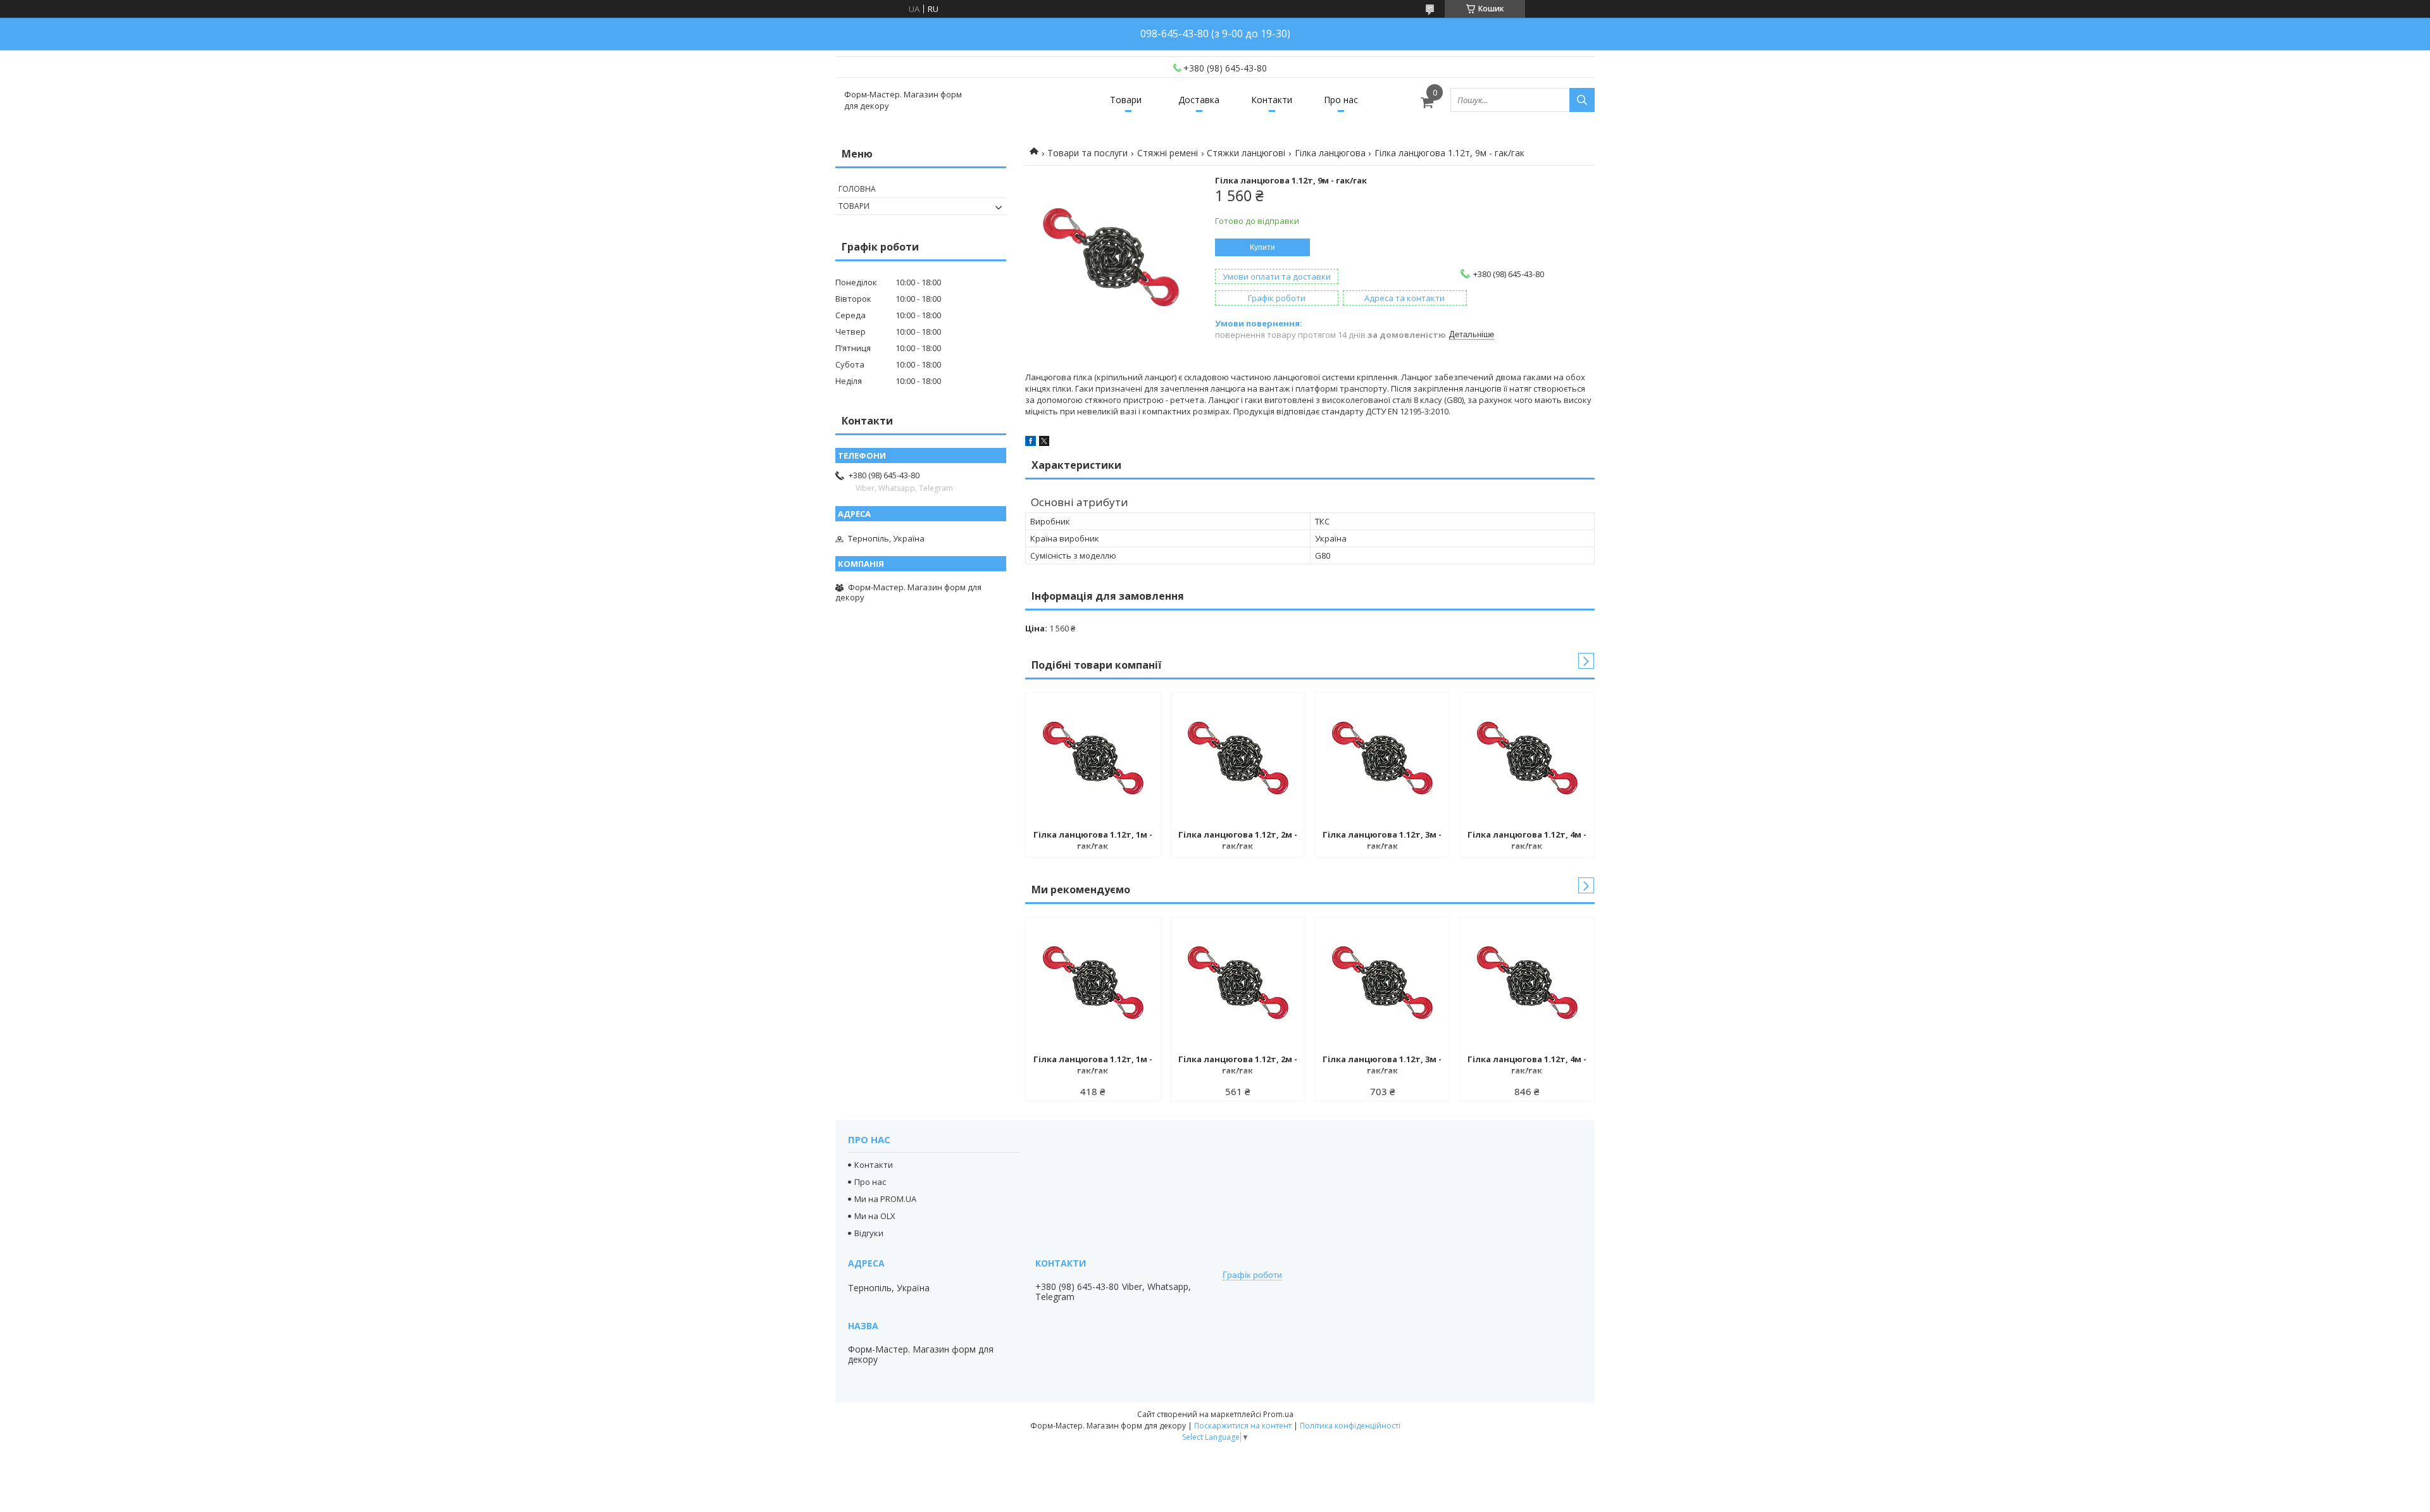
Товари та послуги (1087, 153)
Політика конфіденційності (1350, 1426)
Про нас (1341, 100)
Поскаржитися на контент (1243, 1426)
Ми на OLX (875, 1216)
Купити (1262, 247)
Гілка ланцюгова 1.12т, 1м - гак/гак (1093, 840)
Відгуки (869, 1233)
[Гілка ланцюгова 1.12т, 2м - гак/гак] (1238, 759)
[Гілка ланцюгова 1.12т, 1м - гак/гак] (1093, 759)
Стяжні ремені (1168, 153)
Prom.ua (1278, 1414)
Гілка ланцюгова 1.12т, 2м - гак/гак (1238, 840)
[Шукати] (1582, 100)
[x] (1044, 443)
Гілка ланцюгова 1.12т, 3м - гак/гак (1382, 840)
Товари (1126, 100)
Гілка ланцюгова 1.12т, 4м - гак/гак (1527, 840)
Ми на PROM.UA (885, 1199)
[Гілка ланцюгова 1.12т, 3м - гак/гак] (1382, 759)
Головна (857, 189)
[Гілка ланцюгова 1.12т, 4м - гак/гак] (1527, 759)
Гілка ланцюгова (1330, 153)
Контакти (1272, 100)
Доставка (1199, 100)
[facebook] (1031, 443)
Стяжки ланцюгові (1246, 153)
